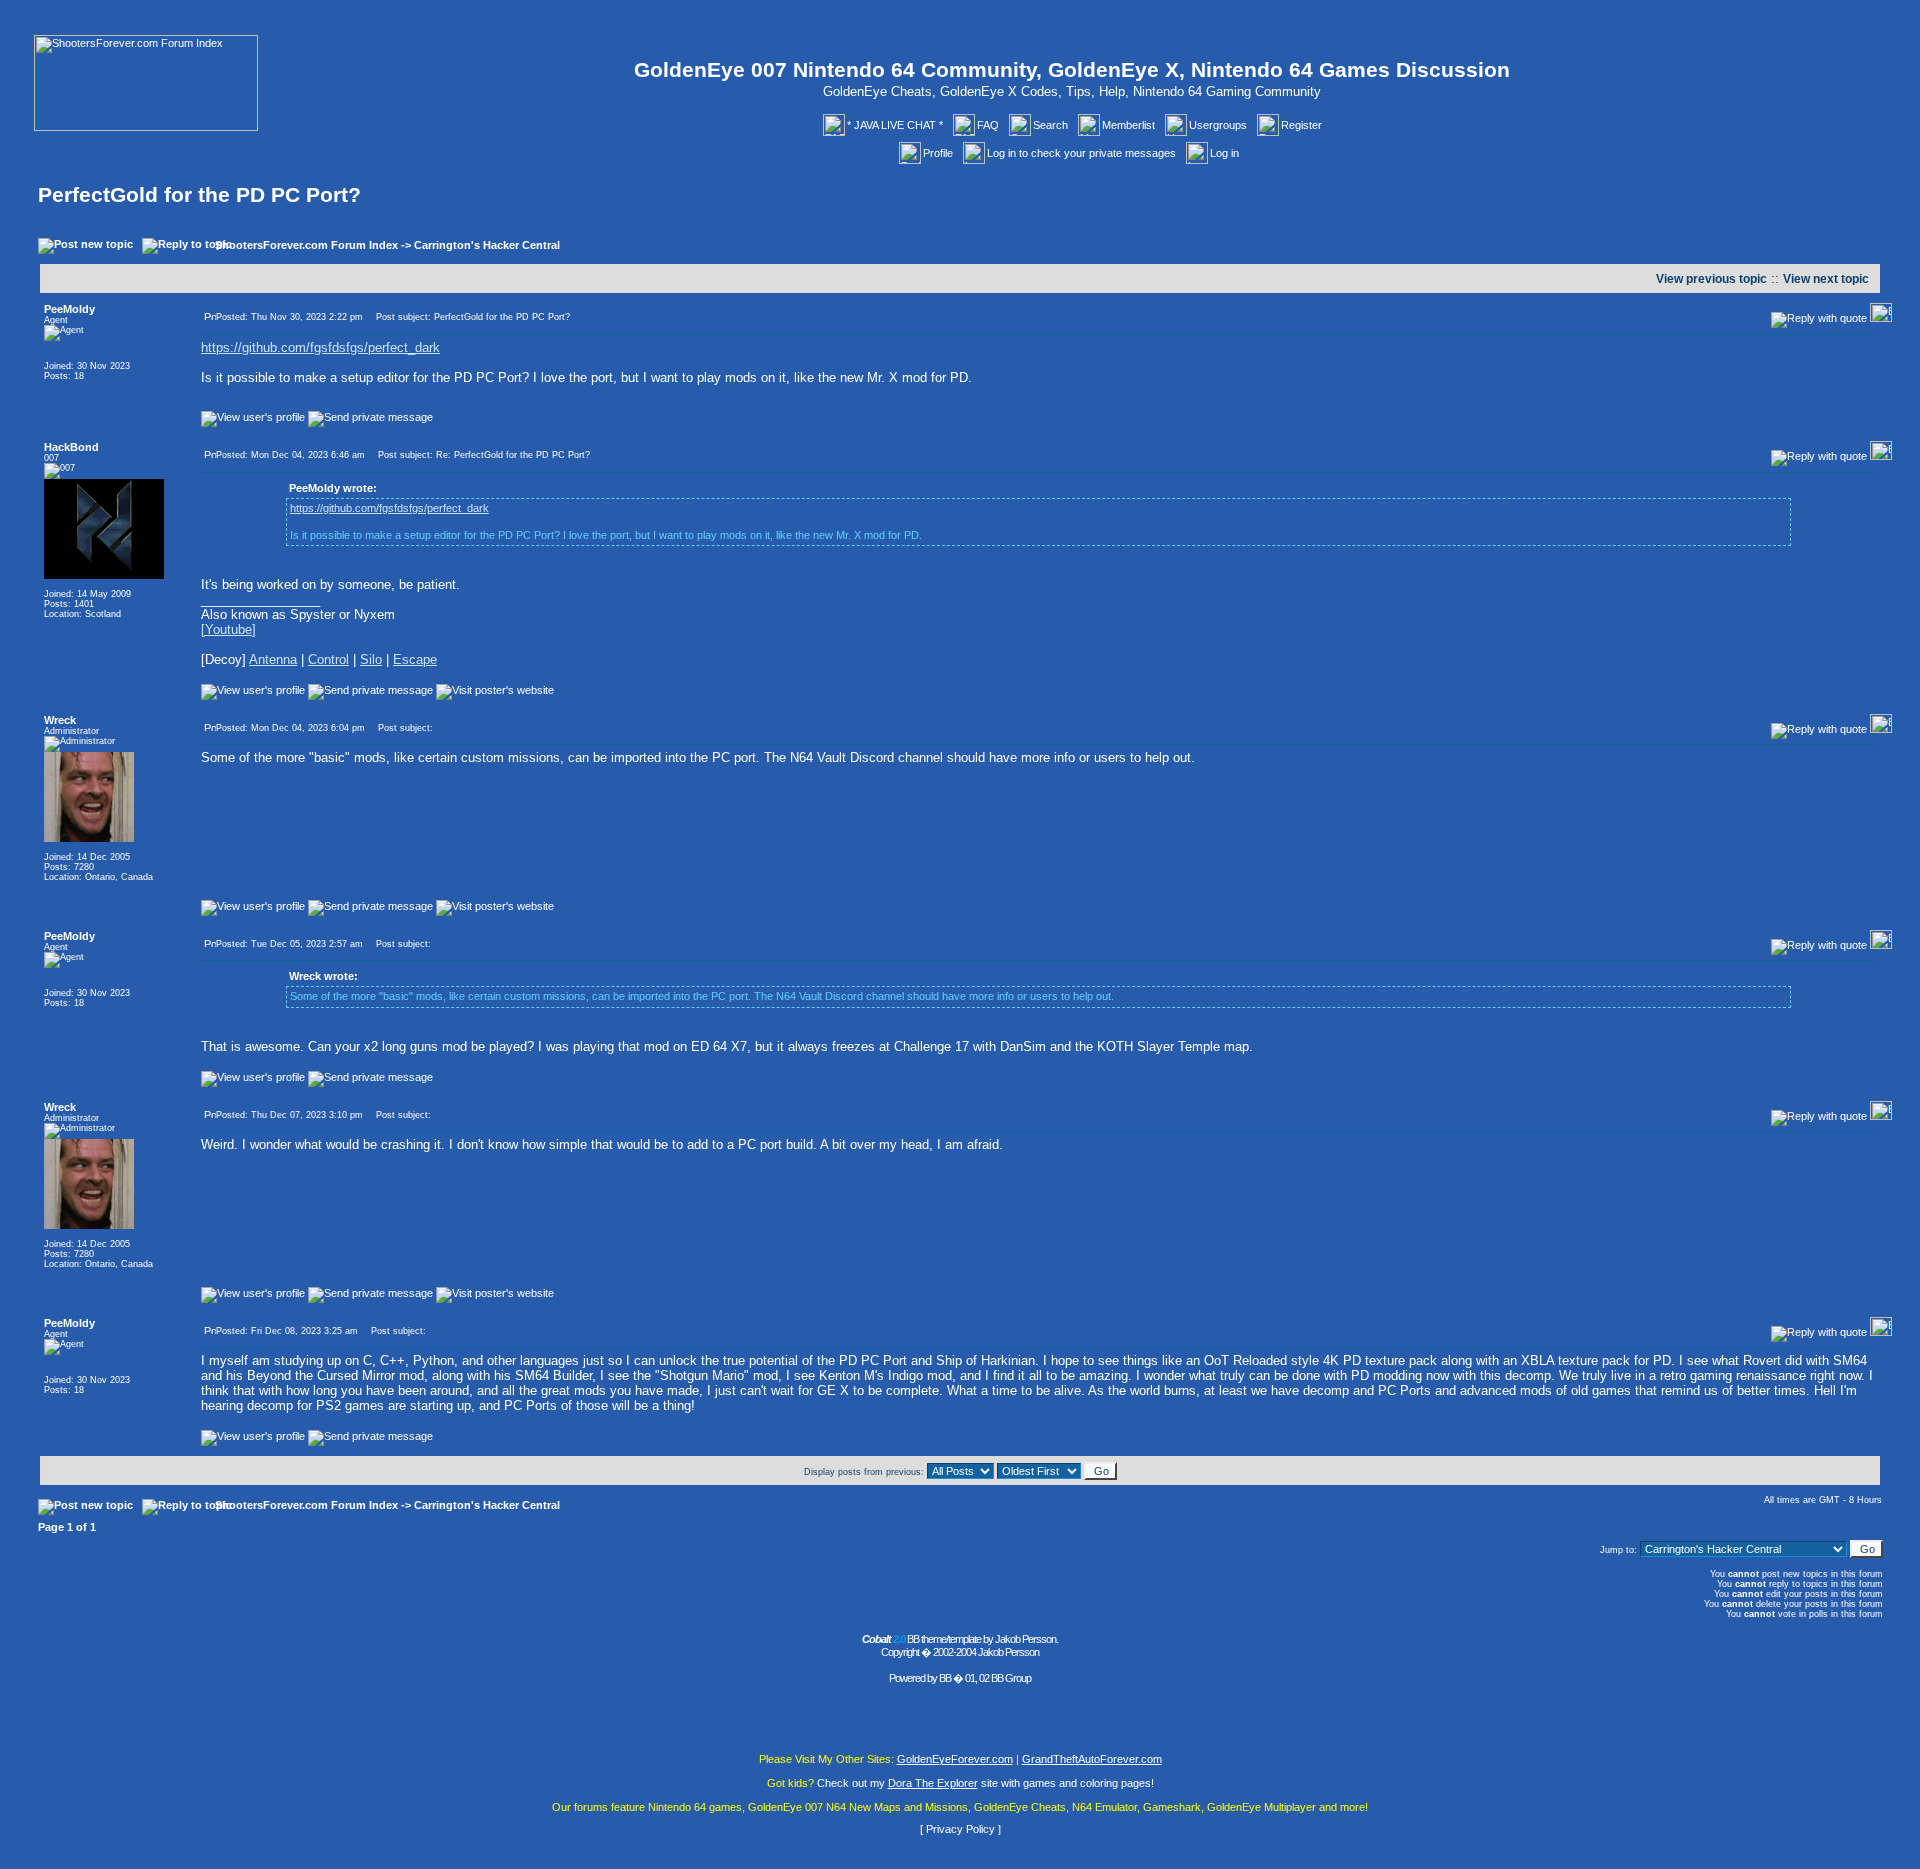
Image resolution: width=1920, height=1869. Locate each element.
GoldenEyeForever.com (955, 1759)
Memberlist (1128, 125)
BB (945, 1678)
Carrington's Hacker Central (487, 245)
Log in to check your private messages (1081, 153)
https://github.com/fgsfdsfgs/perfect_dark (320, 347)
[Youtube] (228, 629)
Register (1301, 125)
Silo (371, 659)
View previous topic (1711, 279)
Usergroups (1218, 125)
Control (328, 659)
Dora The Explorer (933, 1783)
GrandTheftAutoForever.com (1092, 1759)
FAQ (988, 125)
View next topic (1826, 279)
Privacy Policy (960, 1829)
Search (1050, 125)
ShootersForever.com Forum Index (306, 245)
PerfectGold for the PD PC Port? (199, 195)
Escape (415, 659)
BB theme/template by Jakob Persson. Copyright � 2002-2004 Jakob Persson (960, 1645)
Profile (938, 153)
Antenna (273, 659)
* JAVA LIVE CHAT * (895, 125)
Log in (1224, 153)
